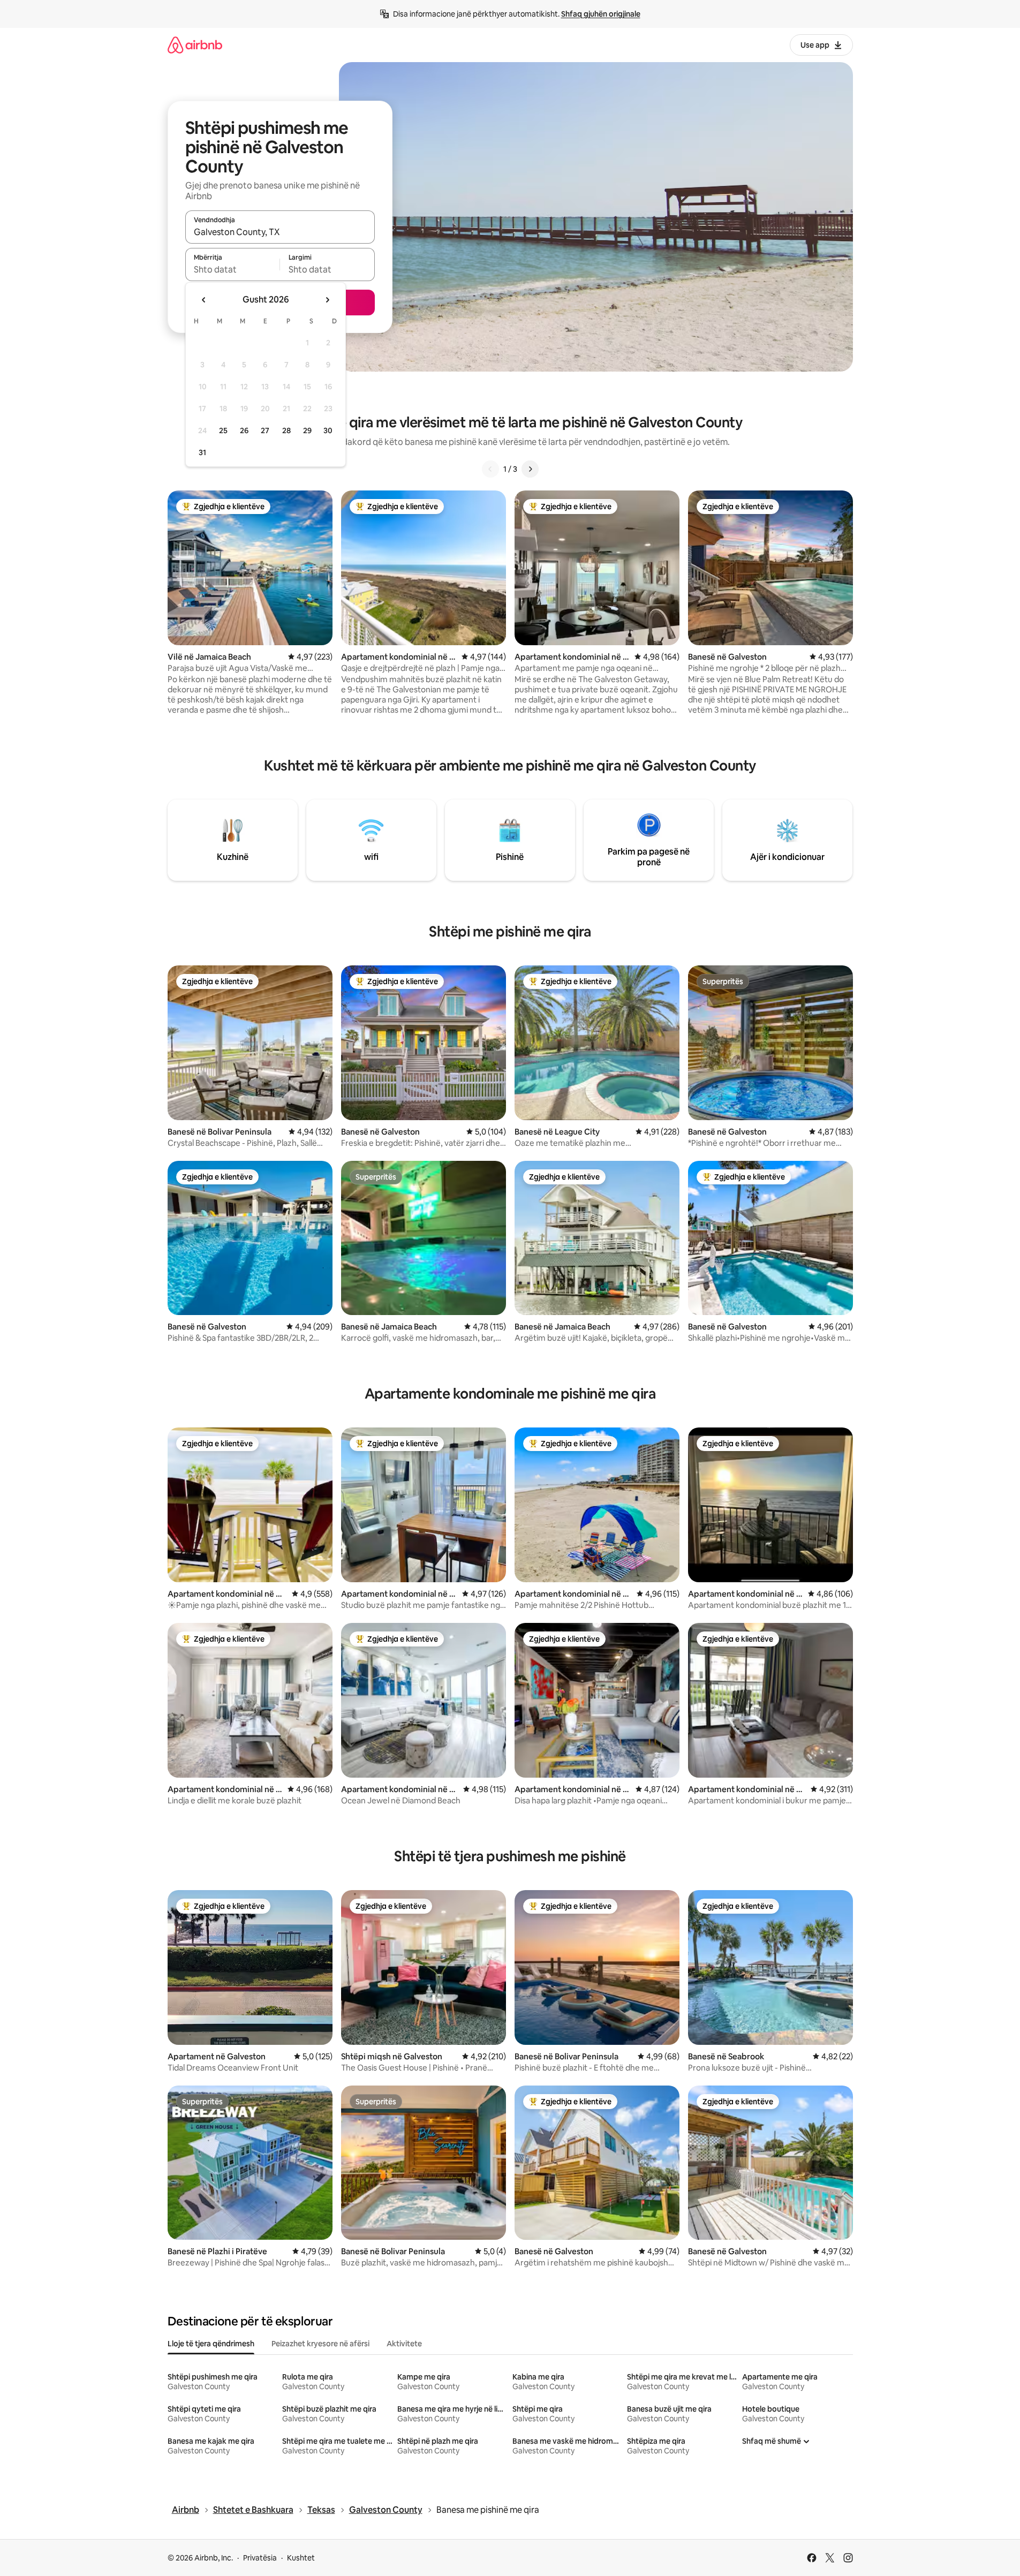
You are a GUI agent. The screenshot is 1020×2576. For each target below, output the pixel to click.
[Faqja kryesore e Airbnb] (195, 45)
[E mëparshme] (490, 469)
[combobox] (280, 232)
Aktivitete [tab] (404, 2344)
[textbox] (233, 269)
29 (307, 430)
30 (328, 430)
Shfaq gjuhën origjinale (601, 14)
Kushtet (301, 2558)
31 (202, 452)
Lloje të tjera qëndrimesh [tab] (211, 2344)
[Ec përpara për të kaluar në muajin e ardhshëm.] (327, 300)
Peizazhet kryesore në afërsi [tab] (320, 2344)
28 (286, 430)
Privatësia (260, 2558)
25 (223, 430)
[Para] (530, 469)
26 (244, 430)
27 (265, 430)
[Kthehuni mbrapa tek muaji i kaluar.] (204, 300)
